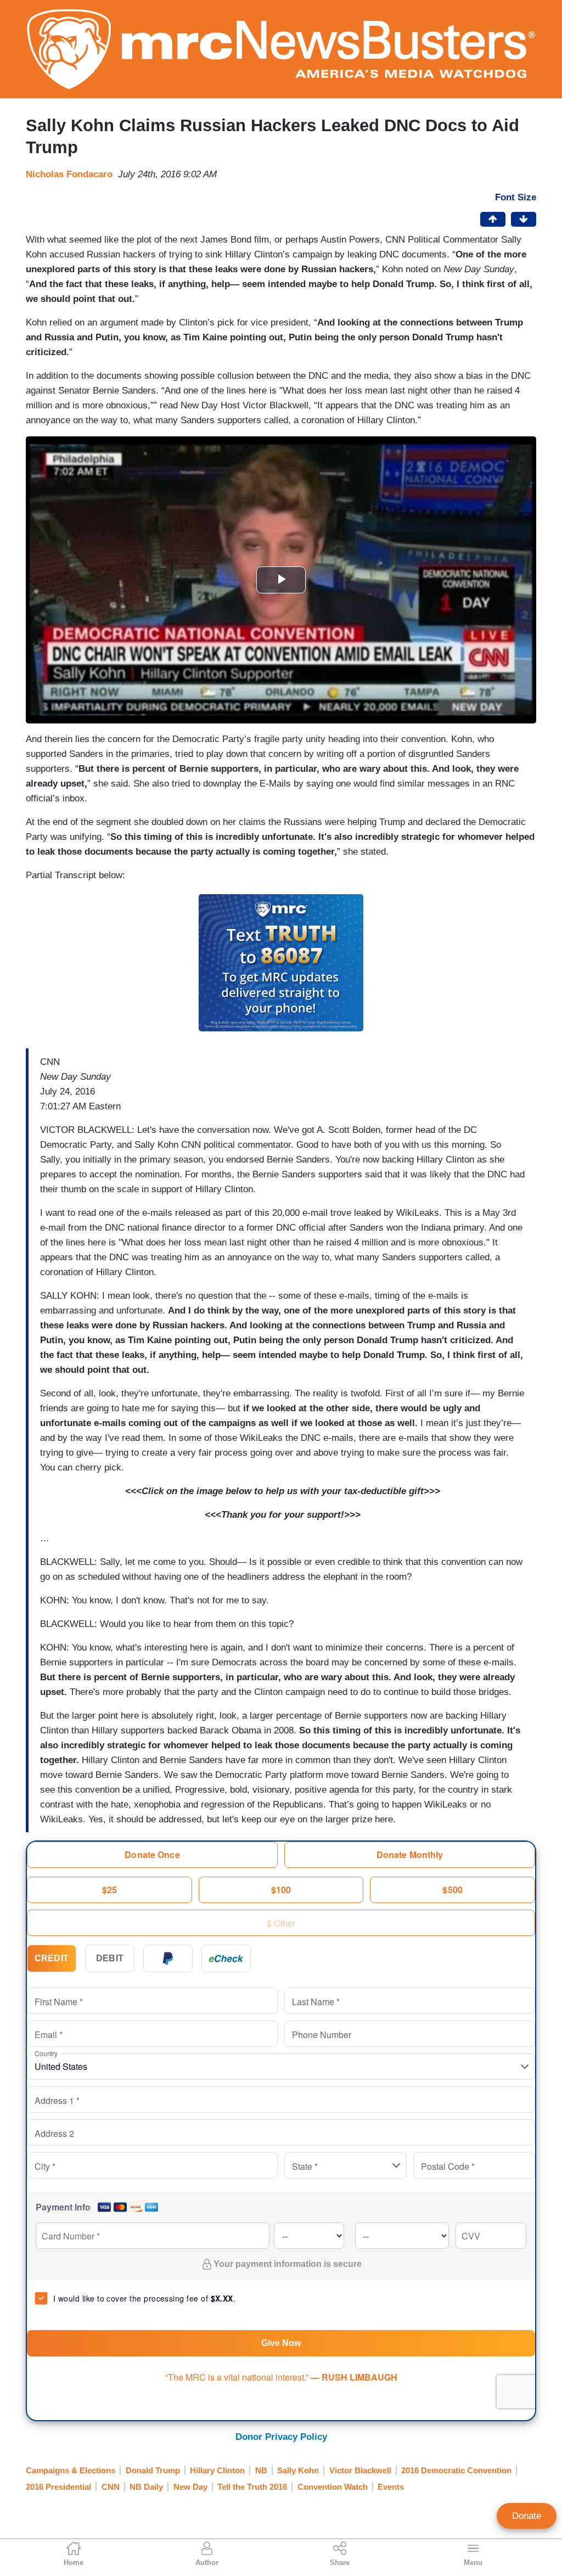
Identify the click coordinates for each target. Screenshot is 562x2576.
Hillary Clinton (217, 2470)
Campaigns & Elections (71, 2470)
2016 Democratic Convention (456, 2470)
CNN (111, 2487)
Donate (527, 2516)
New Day (190, 2487)
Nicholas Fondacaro (69, 174)
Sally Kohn (298, 2470)
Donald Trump (153, 2470)
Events (391, 2487)
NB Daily (146, 2487)
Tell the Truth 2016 (252, 2487)
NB (261, 2470)
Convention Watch (333, 2487)
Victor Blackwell (360, 2470)
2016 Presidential (58, 2487)
